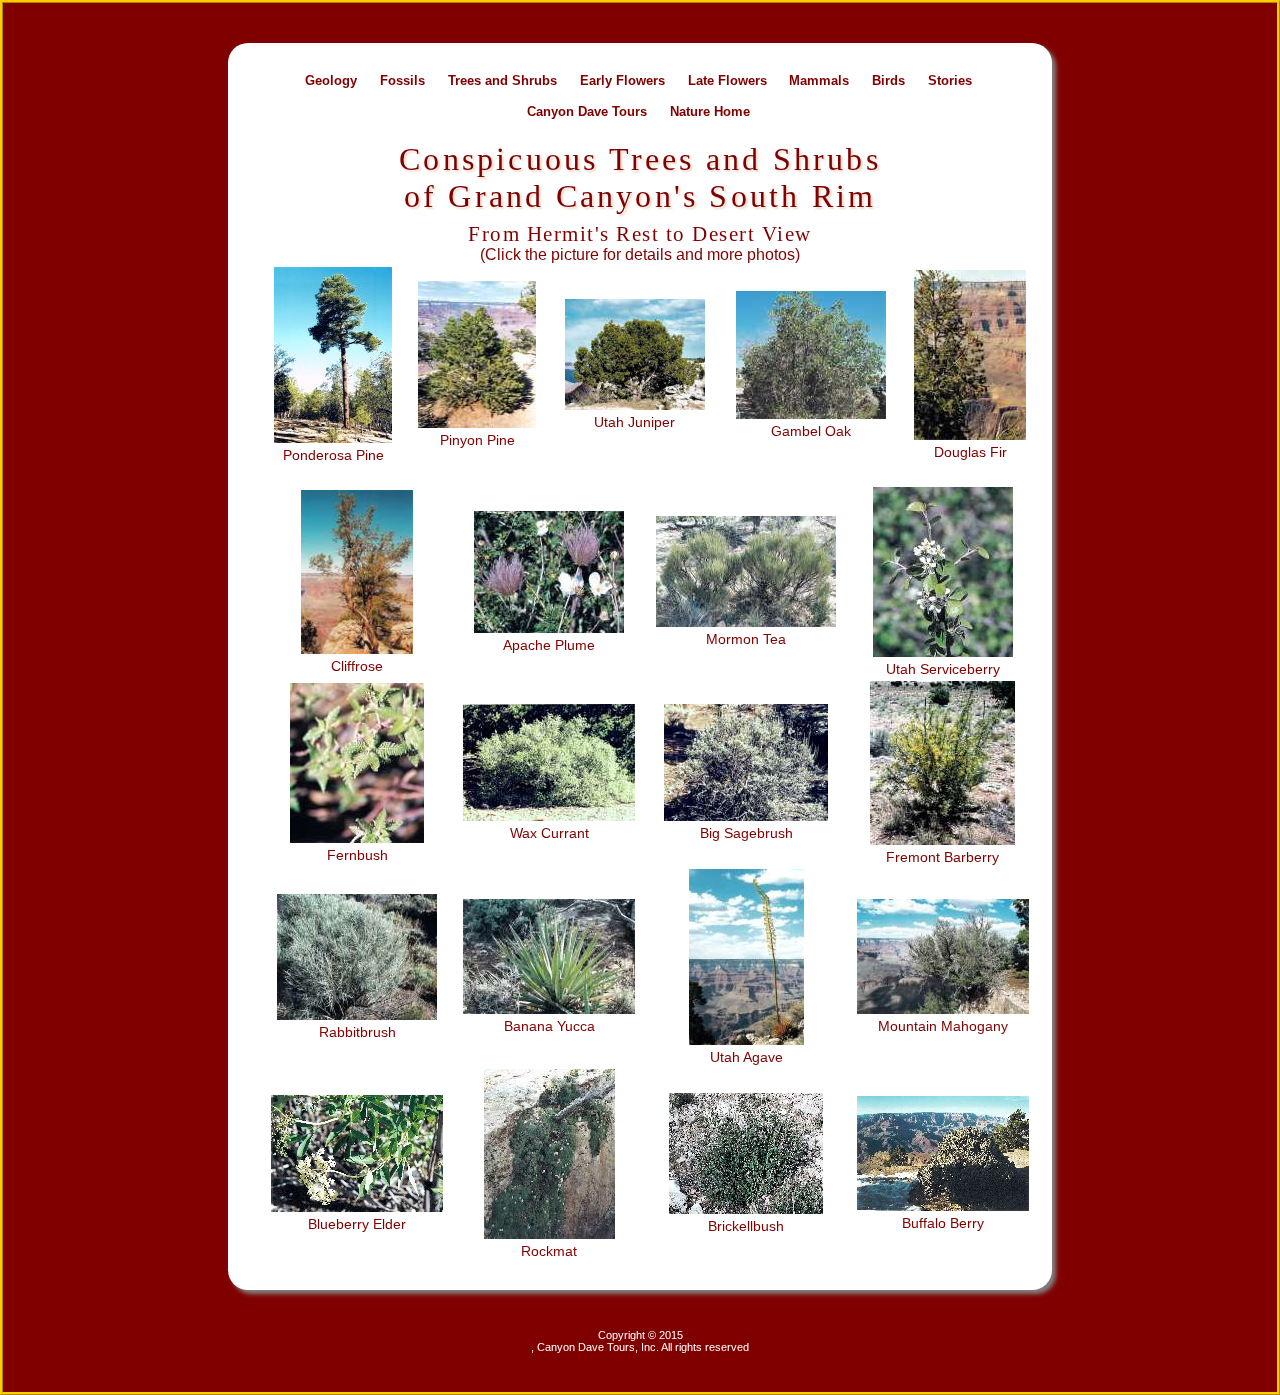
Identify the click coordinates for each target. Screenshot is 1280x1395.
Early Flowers (622, 79)
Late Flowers (727, 79)
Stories (950, 79)
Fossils (402, 79)
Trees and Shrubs (502, 79)
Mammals (819, 79)
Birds (888, 79)
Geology (331, 79)
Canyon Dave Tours (587, 110)
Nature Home (710, 110)
